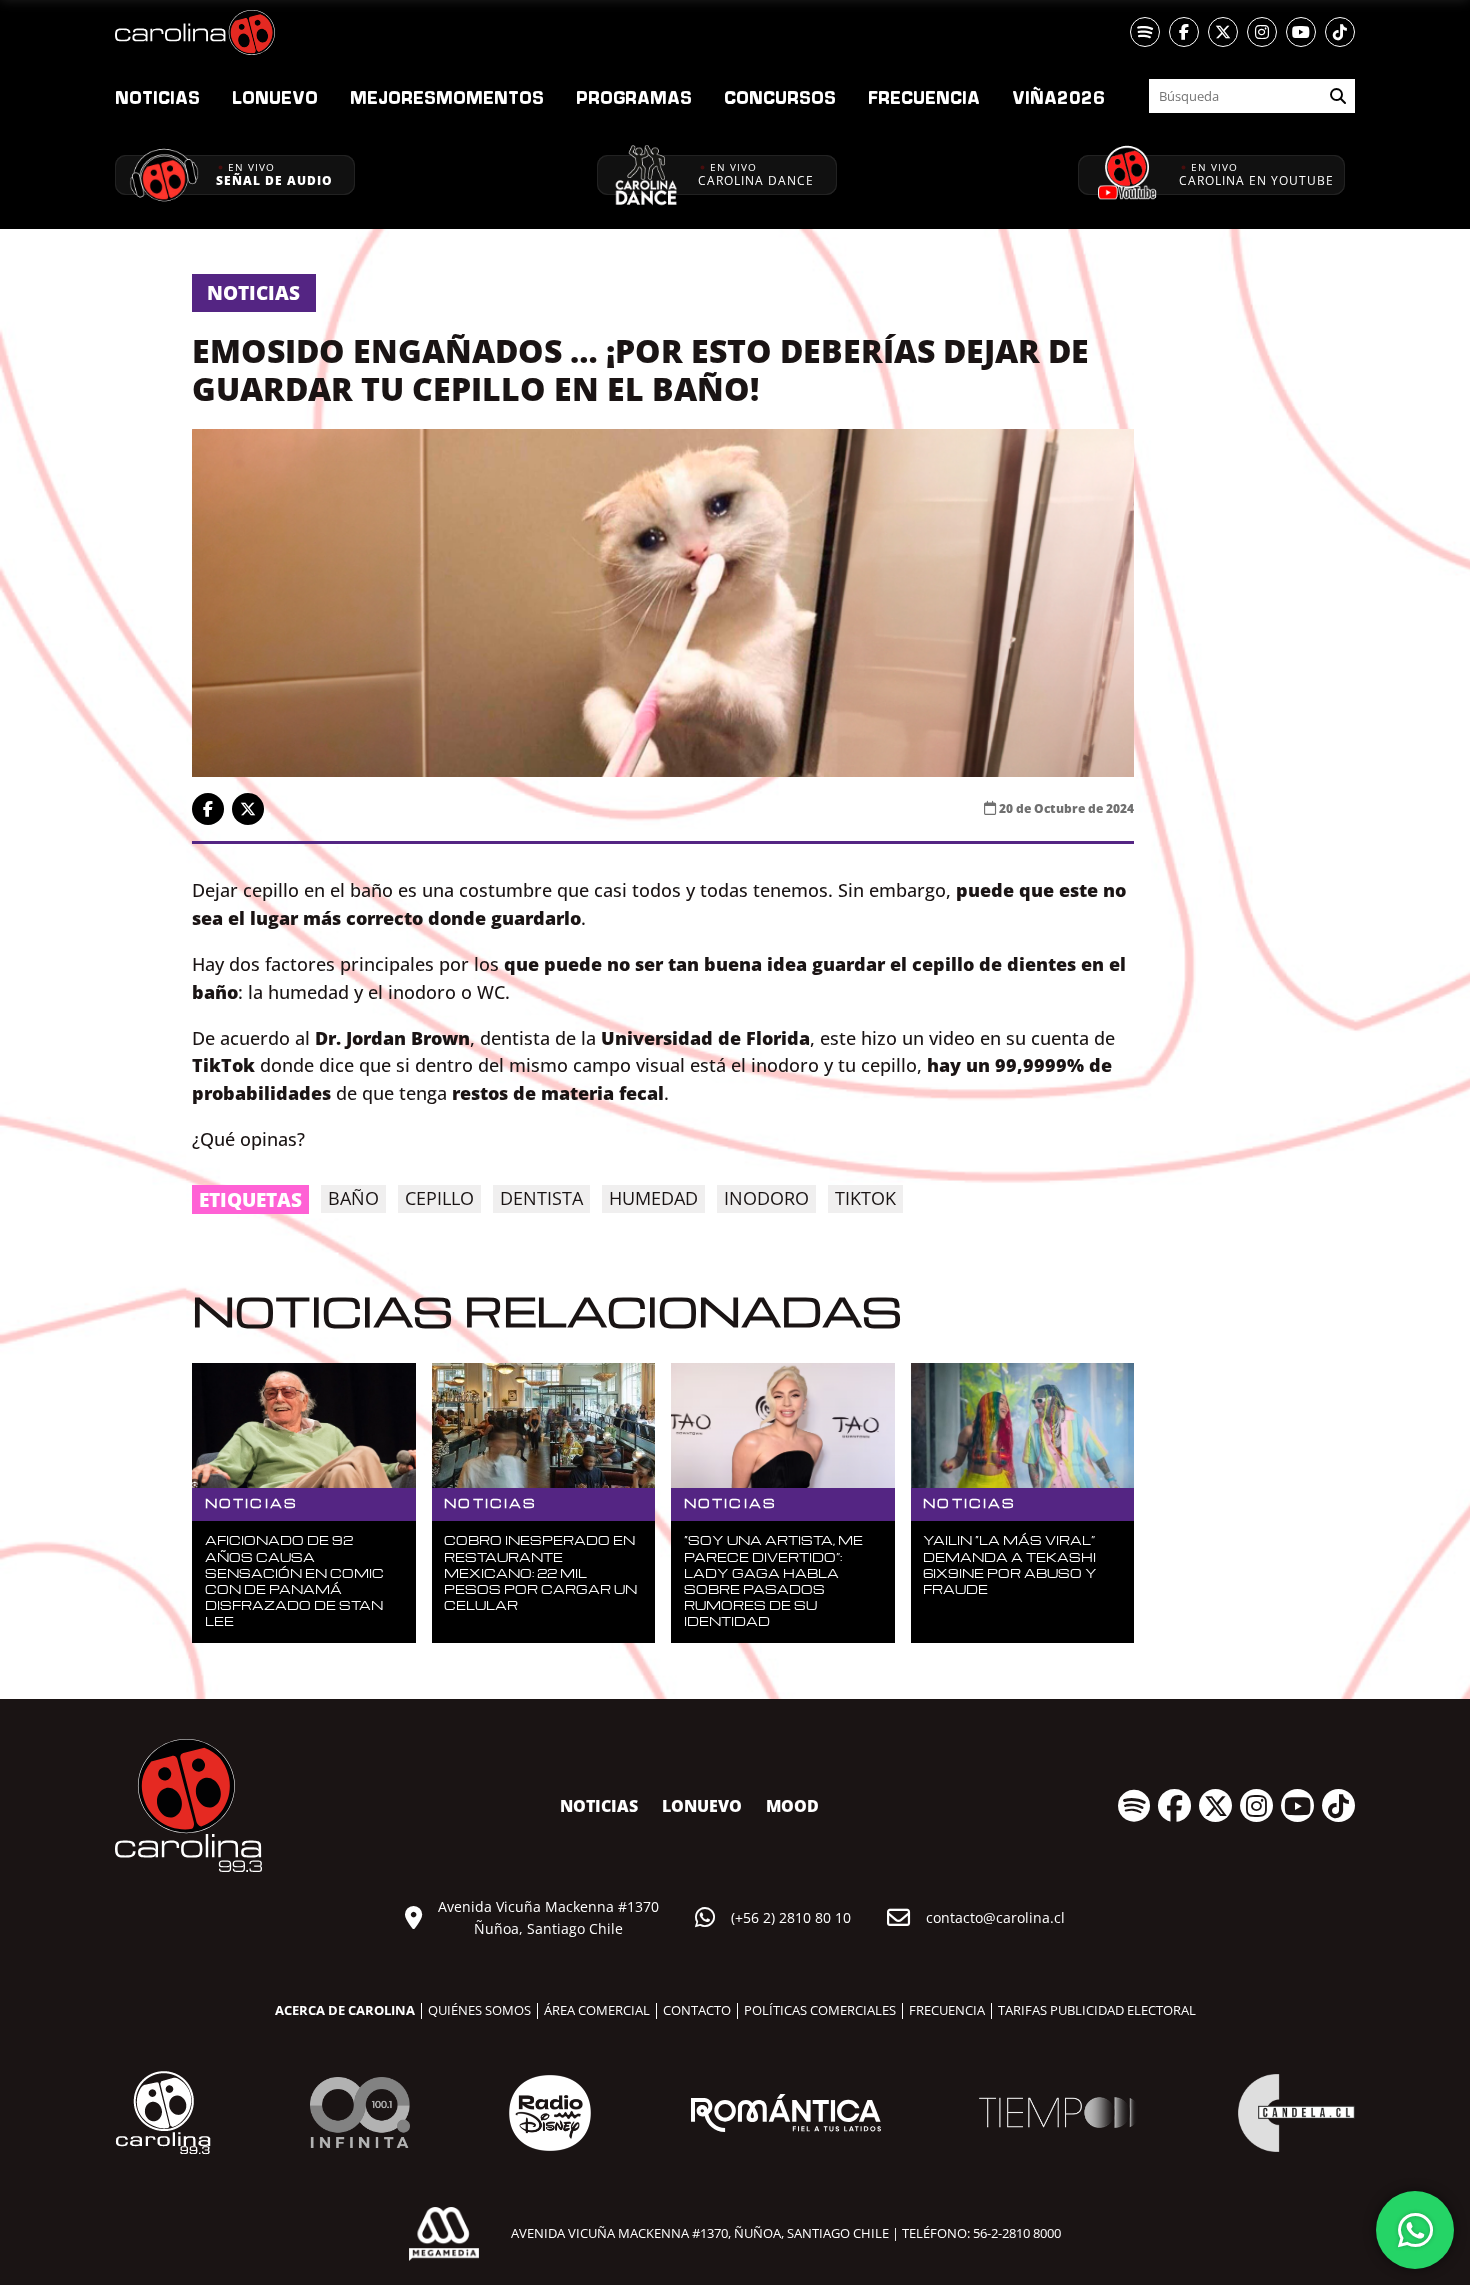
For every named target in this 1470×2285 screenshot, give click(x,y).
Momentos (447, 97)
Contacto (697, 2010)
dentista (541, 1198)
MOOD (792, 1806)
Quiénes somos (479, 2010)
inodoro (766, 1198)
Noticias (157, 97)
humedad (653, 1198)
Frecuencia (924, 97)
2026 (1058, 97)
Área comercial (597, 2010)
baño (353, 1198)
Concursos (780, 97)
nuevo (275, 97)
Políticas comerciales (820, 2010)
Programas (634, 97)
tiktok (865, 1198)
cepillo (439, 1198)
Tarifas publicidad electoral (1097, 2010)
